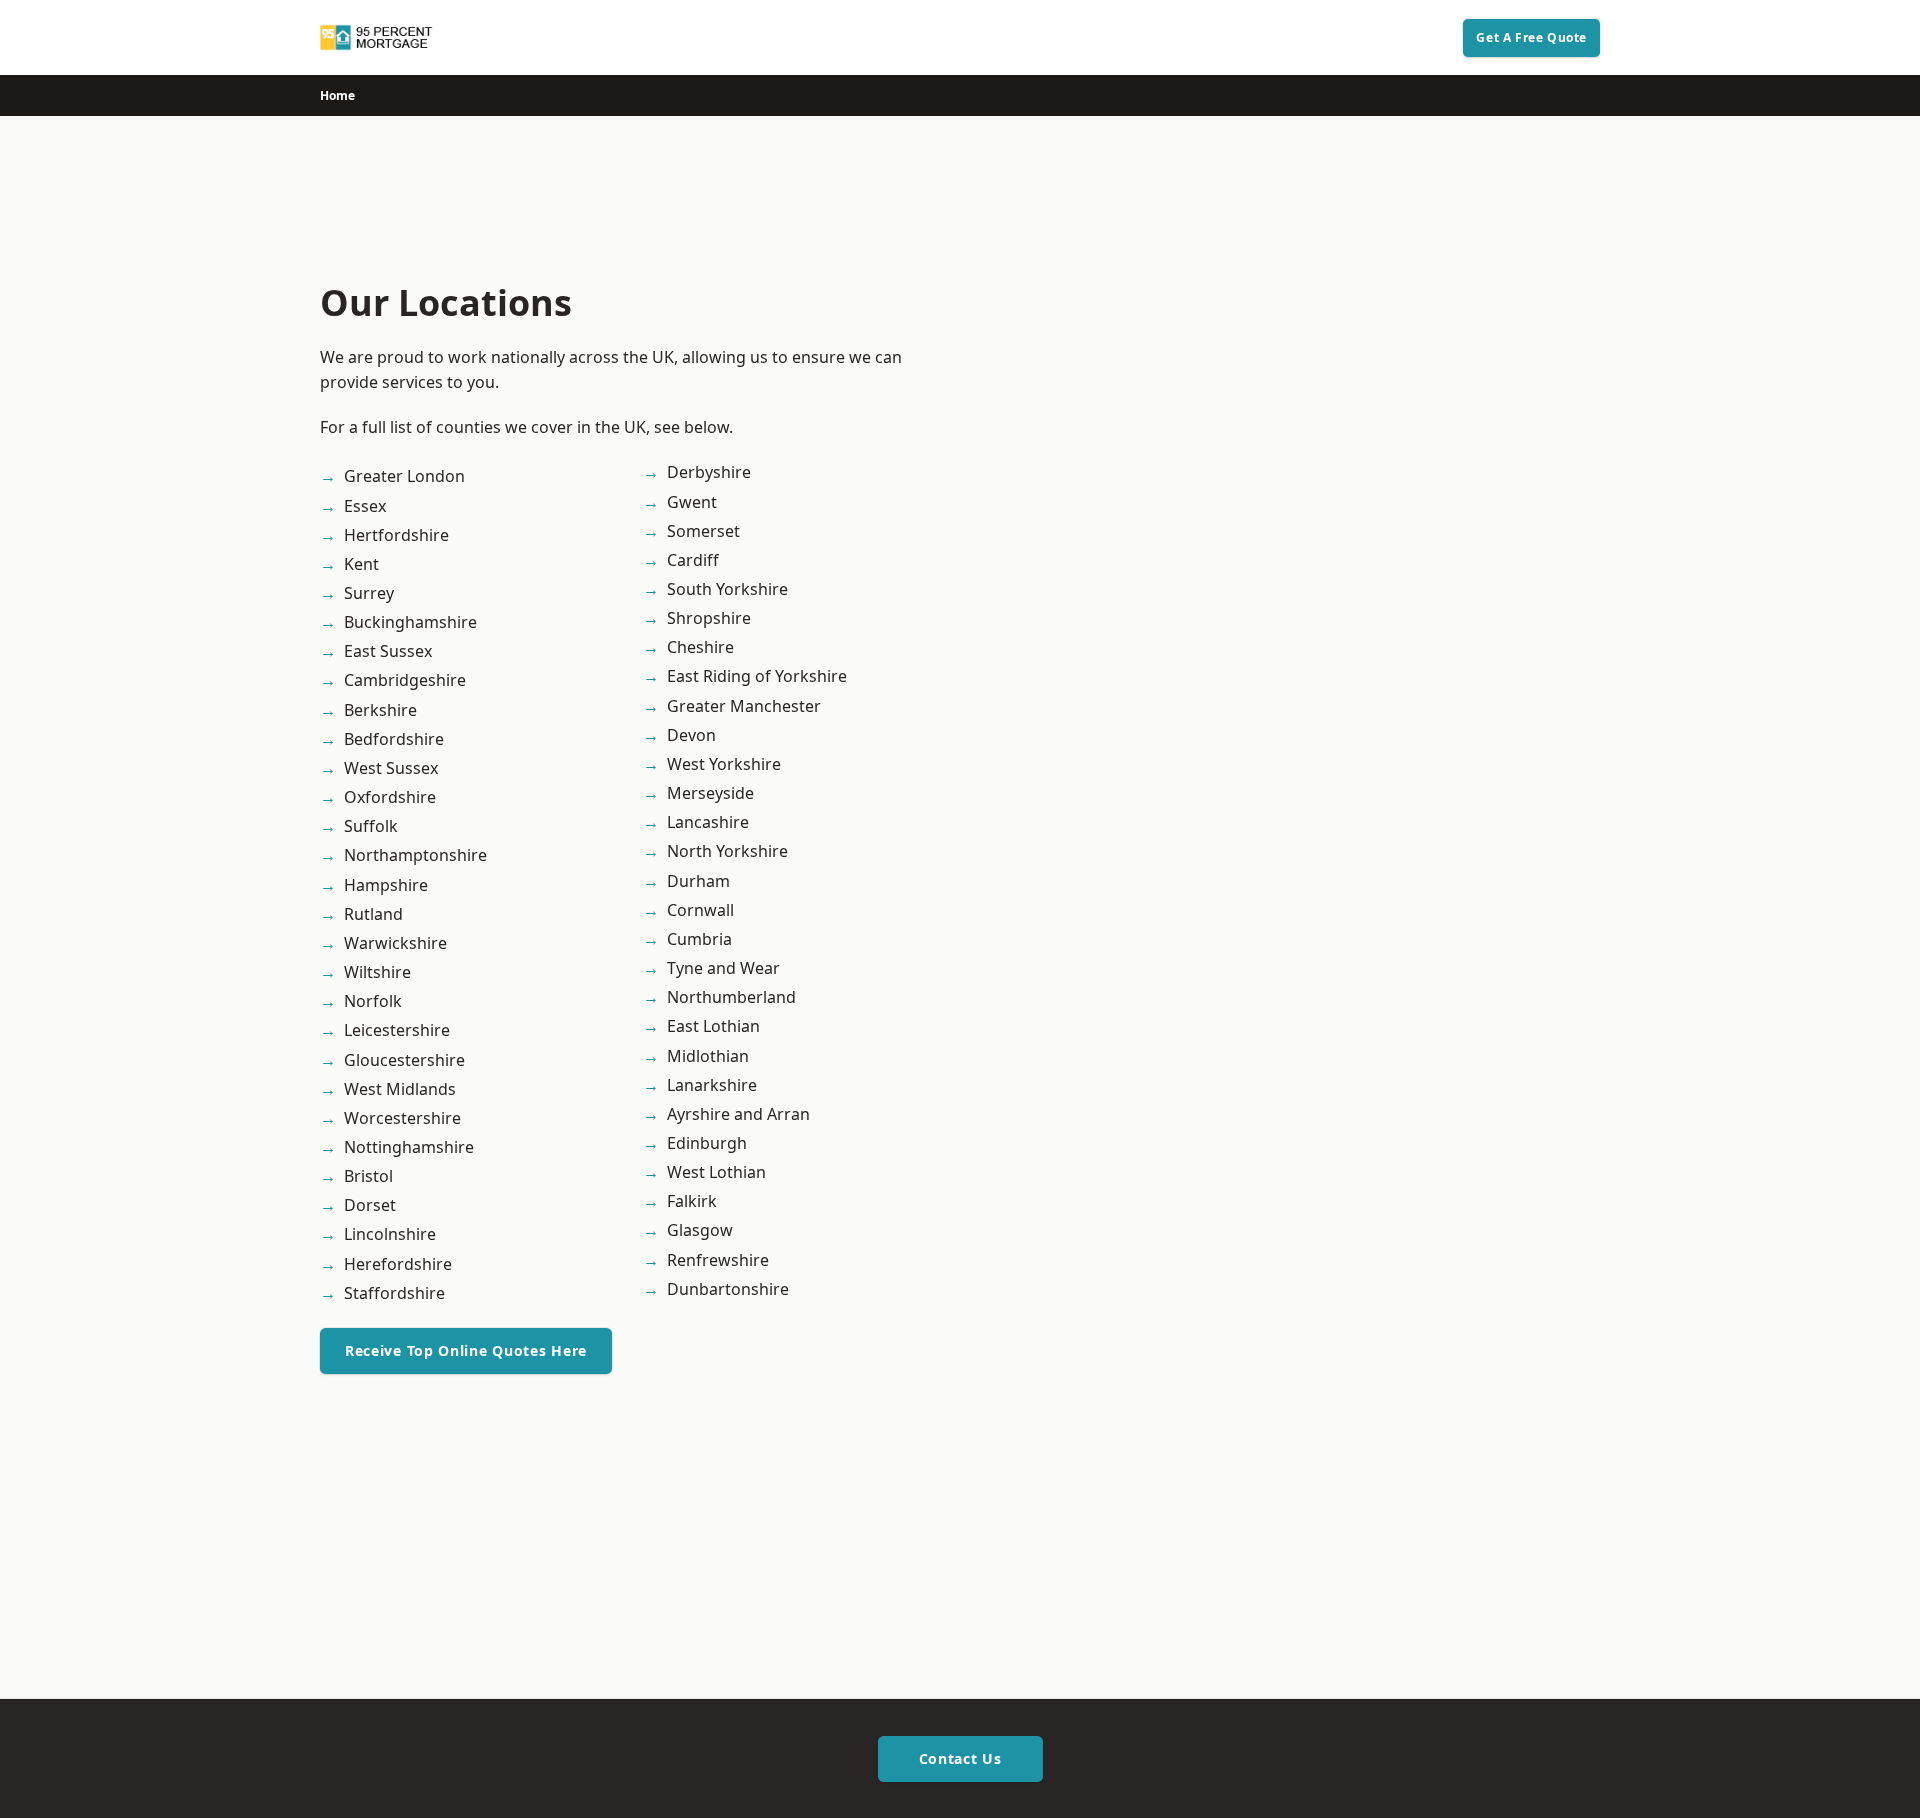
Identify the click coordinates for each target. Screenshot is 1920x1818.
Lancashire (708, 822)
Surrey (369, 593)
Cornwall (700, 910)
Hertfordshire (396, 535)
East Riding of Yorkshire (757, 676)
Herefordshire (398, 1264)
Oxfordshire (390, 797)
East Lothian (713, 1026)
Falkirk (692, 1201)
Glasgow (700, 1230)
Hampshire (386, 885)
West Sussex (391, 768)
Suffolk (371, 826)
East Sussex (388, 651)
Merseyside (710, 793)
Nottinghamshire (409, 1147)
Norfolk (373, 1001)
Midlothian (708, 1056)
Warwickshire (395, 943)
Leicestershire (397, 1030)
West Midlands (400, 1089)
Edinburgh (707, 1143)
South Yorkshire (727, 589)
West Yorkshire (724, 764)
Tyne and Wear (723, 968)
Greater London (404, 476)
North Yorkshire (727, 851)
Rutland (373, 914)
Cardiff (693, 560)
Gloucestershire (404, 1060)
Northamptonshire (415, 855)
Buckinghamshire (410, 622)
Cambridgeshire (405, 680)
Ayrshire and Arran (738, 1114)
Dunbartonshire (728, 1289)
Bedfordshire (394, 739)
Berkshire (380, 710)
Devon (691, 735)
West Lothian (716, 1172)
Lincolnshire (390, 1234)
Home (337, 95)
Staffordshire (394, 1293)
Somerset (703, 531)
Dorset (370, 1205)
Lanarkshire (712, 1085)
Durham (698, 881)
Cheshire (700, 647)
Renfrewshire (718, 1260)
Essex (365, 506)
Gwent (692, 502)
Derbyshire (709, 472)
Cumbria (699, 939)
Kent (361, 564)
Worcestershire (402, 1118)
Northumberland (731, 997)
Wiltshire (377, 972)
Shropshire (709, 618)
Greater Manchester (744, 706)
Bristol (368, 1176)
